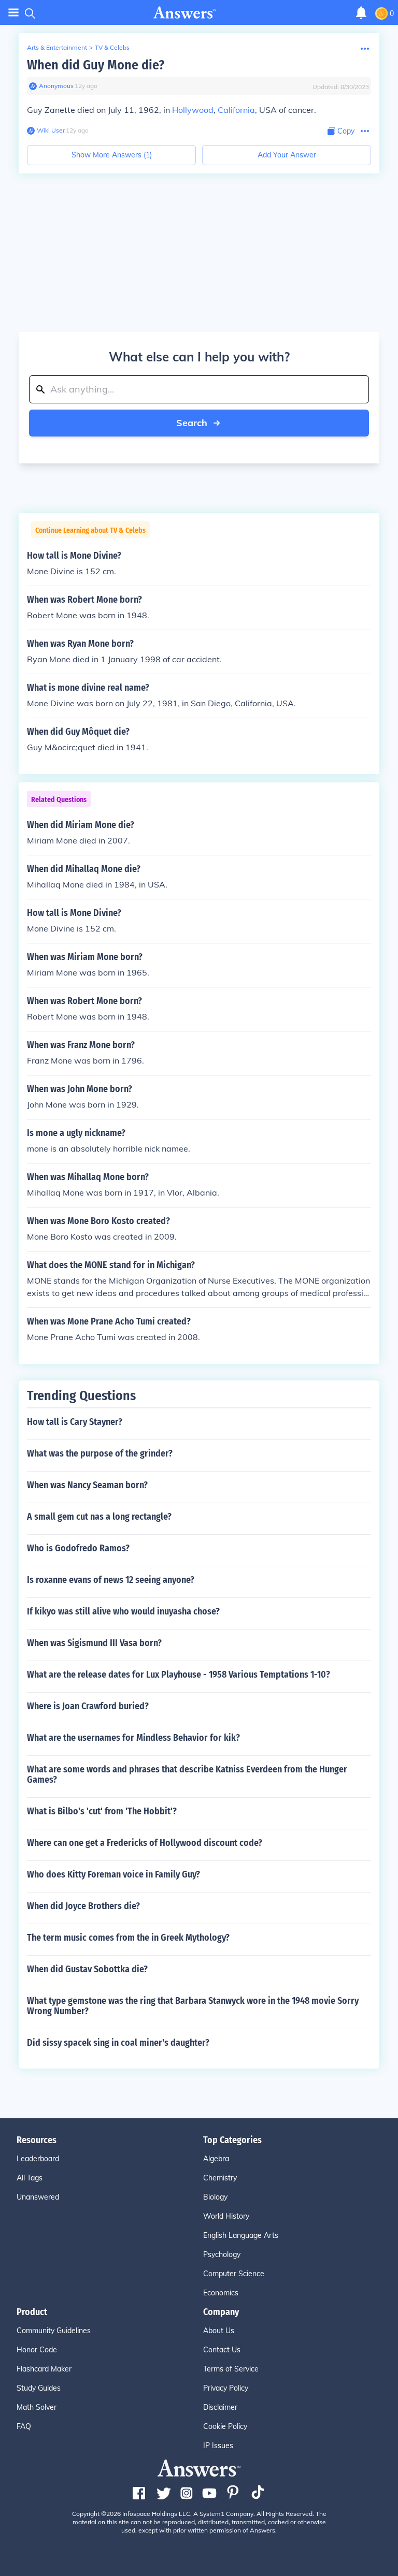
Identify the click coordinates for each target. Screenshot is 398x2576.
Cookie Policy (225, 2426)
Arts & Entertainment (57, 47)
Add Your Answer (287, 155)
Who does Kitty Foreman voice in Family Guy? (113, 1874)
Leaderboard (38, 2159)
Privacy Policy (226, 2388)
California (236, 110)
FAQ (24, 2426)
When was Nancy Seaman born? (87, 1485)
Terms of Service (231, 2369)
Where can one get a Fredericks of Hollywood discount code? (145, 1843)
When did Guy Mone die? (96, 65)
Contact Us (222, 2350)
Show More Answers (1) (112, 155)
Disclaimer (220, 2407)
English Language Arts (241, 2235)
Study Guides (39, 2388)
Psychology (222, 2254)
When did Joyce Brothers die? (83, 1906)
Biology (215, 2197)
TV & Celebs (112, 47)
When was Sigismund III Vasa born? (94, 1643)
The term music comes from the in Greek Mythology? (128, 1938)
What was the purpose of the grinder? (100, 1453)
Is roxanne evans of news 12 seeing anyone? (111, 1580)
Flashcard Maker (44, 2369)
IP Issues (218, 2446)
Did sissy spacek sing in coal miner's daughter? (118, 2043)
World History (226, 2216)
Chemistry (220, 2178)
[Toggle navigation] (13, 13)
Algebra (216, 2159)
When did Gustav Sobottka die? (87, 1969)
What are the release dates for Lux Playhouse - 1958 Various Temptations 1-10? (179, 1675)
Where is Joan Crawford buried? (88, 1706)
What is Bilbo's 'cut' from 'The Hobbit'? (102, 1811)
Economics (221, 2293)
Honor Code (37, 2350)
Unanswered (38, 2197)
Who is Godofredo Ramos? (78, 1548)
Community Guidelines (54, 2331)
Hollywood (193, 110)
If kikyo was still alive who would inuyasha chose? (123, 1611)
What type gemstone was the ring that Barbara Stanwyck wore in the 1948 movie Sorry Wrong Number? (193, 2006)
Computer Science (234, 2274)
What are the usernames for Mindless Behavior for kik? (133, 1738)
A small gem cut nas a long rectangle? (99, 1517)
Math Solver (37, 2407)
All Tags (30, 2178)
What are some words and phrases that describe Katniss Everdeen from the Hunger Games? (187, 1774)
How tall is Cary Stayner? (75, 1422)
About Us (219, 2331)
